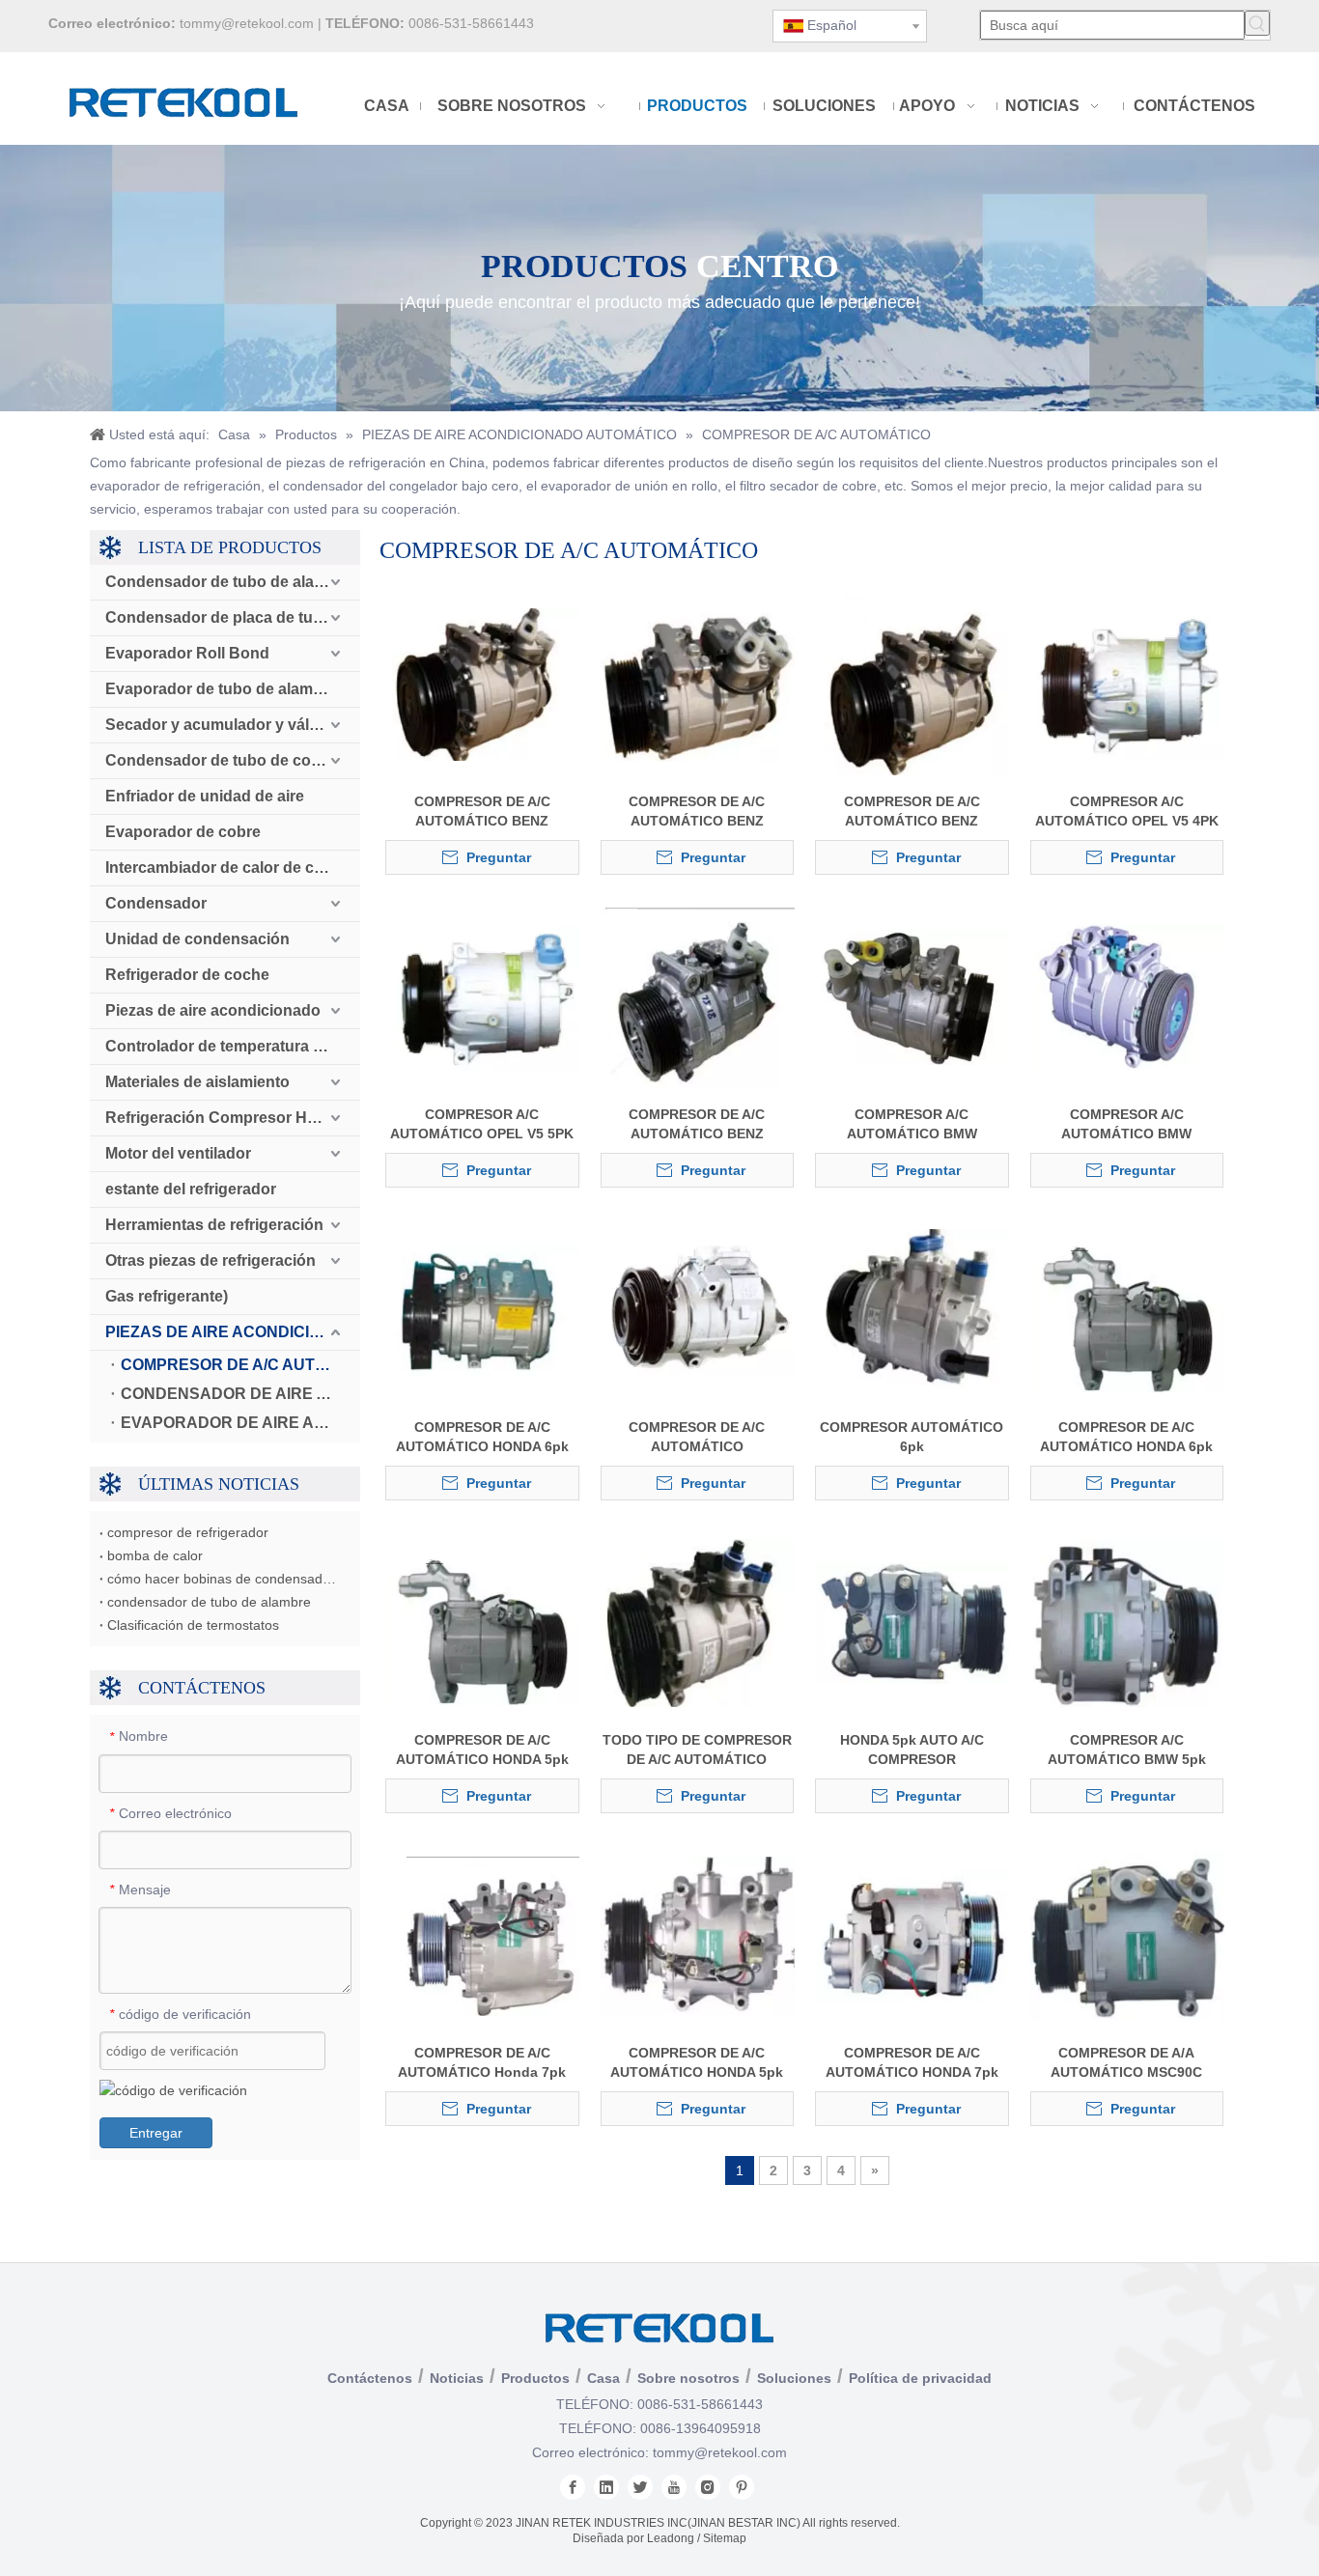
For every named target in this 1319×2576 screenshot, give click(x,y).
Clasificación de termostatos (193, 1625)
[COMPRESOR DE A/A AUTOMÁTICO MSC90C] (1127, 1935)
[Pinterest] (742, 2487)
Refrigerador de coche (187, 975)
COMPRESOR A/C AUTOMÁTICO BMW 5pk (1127, 1750)
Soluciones (794, 2378)
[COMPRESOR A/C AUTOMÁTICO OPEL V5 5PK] (482, 996)
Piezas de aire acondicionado (213, 1010)
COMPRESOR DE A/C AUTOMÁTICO (240, 1365)
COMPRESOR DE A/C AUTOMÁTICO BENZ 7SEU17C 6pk (482, 812)
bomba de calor (155, 1555)
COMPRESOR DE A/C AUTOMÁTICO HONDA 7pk (912, 2062)
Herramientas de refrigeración (214, 1225)
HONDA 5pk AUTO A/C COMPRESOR (912, 1750)
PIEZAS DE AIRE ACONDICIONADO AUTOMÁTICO (233, 1332)
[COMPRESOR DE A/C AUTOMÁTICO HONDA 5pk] (482, 1622)
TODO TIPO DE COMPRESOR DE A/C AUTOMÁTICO (697, 1750)
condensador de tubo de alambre (209, 1602)
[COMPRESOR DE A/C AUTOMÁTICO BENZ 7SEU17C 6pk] (482, 684)
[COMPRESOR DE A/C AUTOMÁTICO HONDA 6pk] (482, 1309)
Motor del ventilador (178, 1153)
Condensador (156, 903)
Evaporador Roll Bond (187, 653)
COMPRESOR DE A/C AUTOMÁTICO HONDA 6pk (482, 1437)
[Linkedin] (606, 2487)
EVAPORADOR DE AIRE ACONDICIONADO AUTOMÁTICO (240, 1423)
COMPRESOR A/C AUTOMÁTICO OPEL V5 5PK (482, 1124)
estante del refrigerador (191, 1189)
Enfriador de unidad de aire (205, 796)
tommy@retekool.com (247, 23)
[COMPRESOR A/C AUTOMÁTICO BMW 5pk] (1127, 1622)
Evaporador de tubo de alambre (221, 689)
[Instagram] (708, 2487)
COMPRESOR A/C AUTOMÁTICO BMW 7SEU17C (912, 1125)
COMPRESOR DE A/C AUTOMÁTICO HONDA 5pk (482, 1750)
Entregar (156, 2133)
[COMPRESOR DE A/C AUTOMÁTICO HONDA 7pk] (912, 1935)
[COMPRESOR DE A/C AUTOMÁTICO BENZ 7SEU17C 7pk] (698, 996)
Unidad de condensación (197, 939)
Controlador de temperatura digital (231, 1046)
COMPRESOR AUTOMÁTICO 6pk (912, 1437)
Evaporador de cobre (183, 832)
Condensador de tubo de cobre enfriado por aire (233, 760)
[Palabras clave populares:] (1257, 23)
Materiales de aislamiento (197, 1082)
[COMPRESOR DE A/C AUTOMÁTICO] (698, 1309)
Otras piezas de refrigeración (210, 1260)
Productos (535, 2378)
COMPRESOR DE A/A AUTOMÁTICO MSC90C (1126, 2062)
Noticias (457, 2378)
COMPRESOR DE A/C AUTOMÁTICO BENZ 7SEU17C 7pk (697, 1125)
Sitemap (725, 2538)
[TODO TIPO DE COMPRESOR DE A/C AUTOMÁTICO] (698, 1622)
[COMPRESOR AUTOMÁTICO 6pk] (912, 1309)
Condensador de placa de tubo (219, 617)
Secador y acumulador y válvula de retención (233, 725)
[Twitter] (640, 2487)
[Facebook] (573, 2487)
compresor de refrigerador (188, 1532)
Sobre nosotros (688, 2378)
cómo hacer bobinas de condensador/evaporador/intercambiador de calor (225, 1579)
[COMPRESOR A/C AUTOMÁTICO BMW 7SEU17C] (912, 996)
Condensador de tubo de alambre (228, 582)
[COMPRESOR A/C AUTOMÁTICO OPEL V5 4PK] (1127, 684)
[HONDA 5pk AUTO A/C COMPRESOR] (912, 1622)
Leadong (671, 2538)
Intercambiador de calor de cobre (226, 868)
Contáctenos (370, 2378)
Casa (603, 2378)
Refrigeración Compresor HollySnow (233, 1118)
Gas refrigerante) (167, 1296)
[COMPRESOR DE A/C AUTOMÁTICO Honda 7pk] (482, 1935)
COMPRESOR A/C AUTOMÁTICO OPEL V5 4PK (1127, 811)
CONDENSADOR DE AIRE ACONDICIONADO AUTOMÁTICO (240, 1394)
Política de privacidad (920, 2378)
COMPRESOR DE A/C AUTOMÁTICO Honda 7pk (482, 2062)
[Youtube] (674, 2487)
